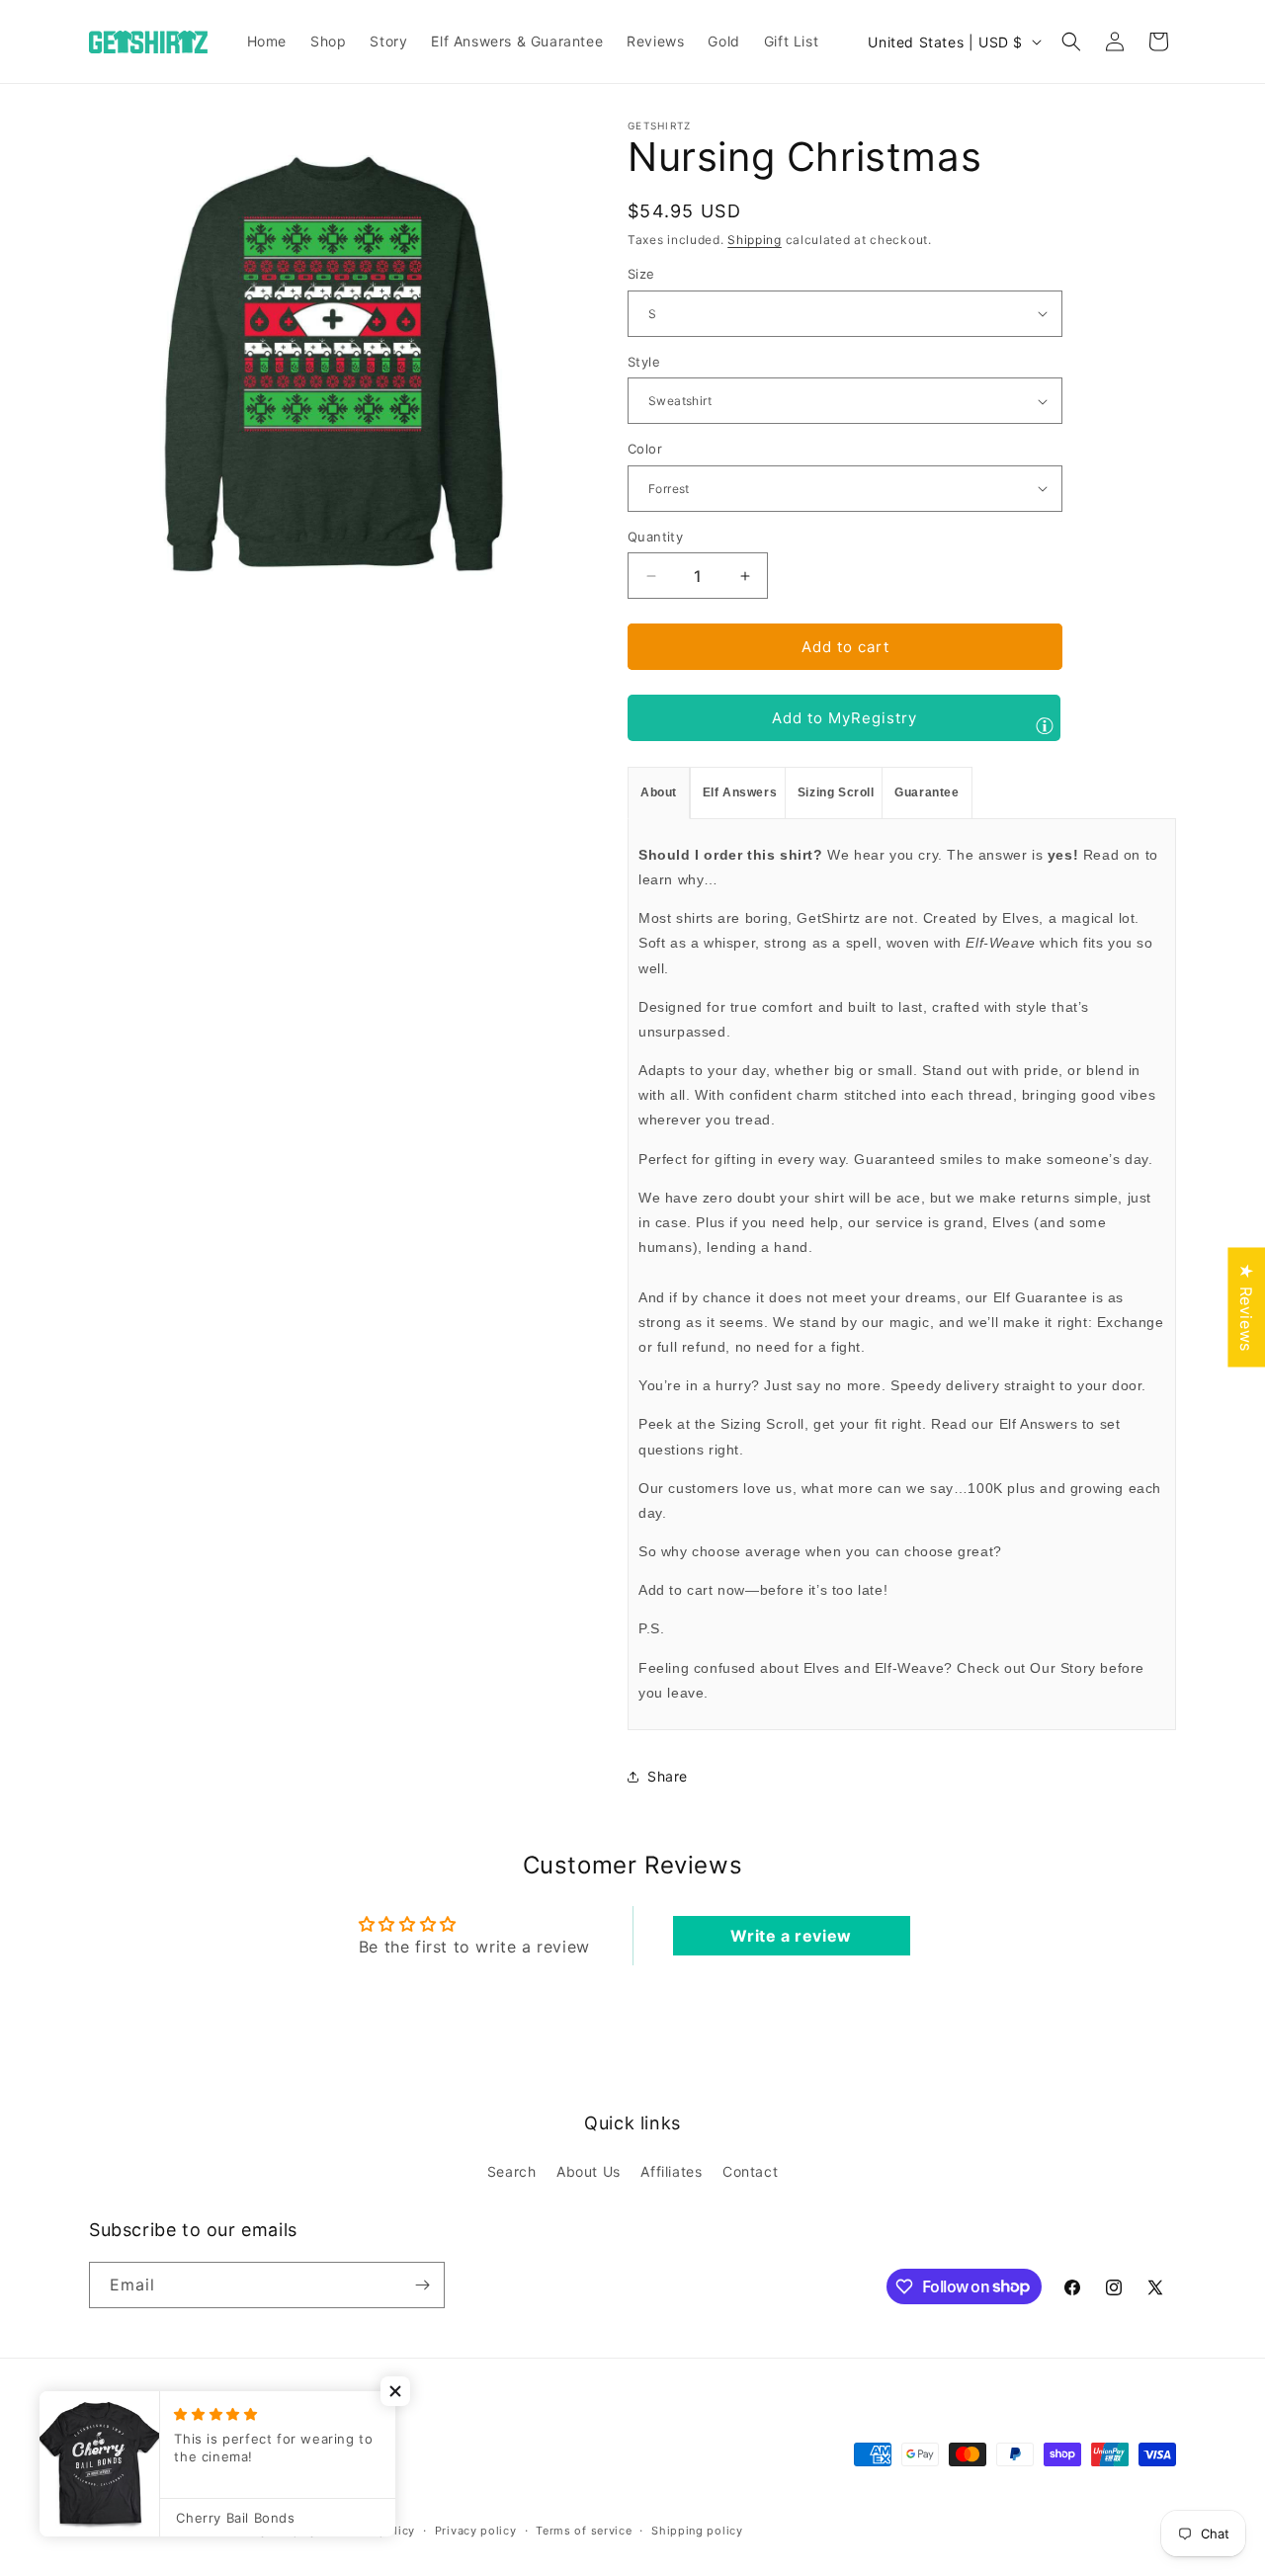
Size (641, 274)
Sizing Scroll (836, 792)
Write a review (791, 1936)
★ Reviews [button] (1246, 1307)
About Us (589, 2171)
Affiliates (671, 2171)
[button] (1071, 42)
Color (645, 449)
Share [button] (668, 1776)
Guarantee (927, 792)
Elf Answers (740, 792)
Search (512, 2171)
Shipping (755, 240)
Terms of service (584, 2531)
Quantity (655, 537)
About (659, 792)
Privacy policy (476, 2531)
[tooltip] (1045, 725)
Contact (750, 2171)
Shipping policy (697, 2531)
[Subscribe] (422, 2285)
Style (644, 362)
